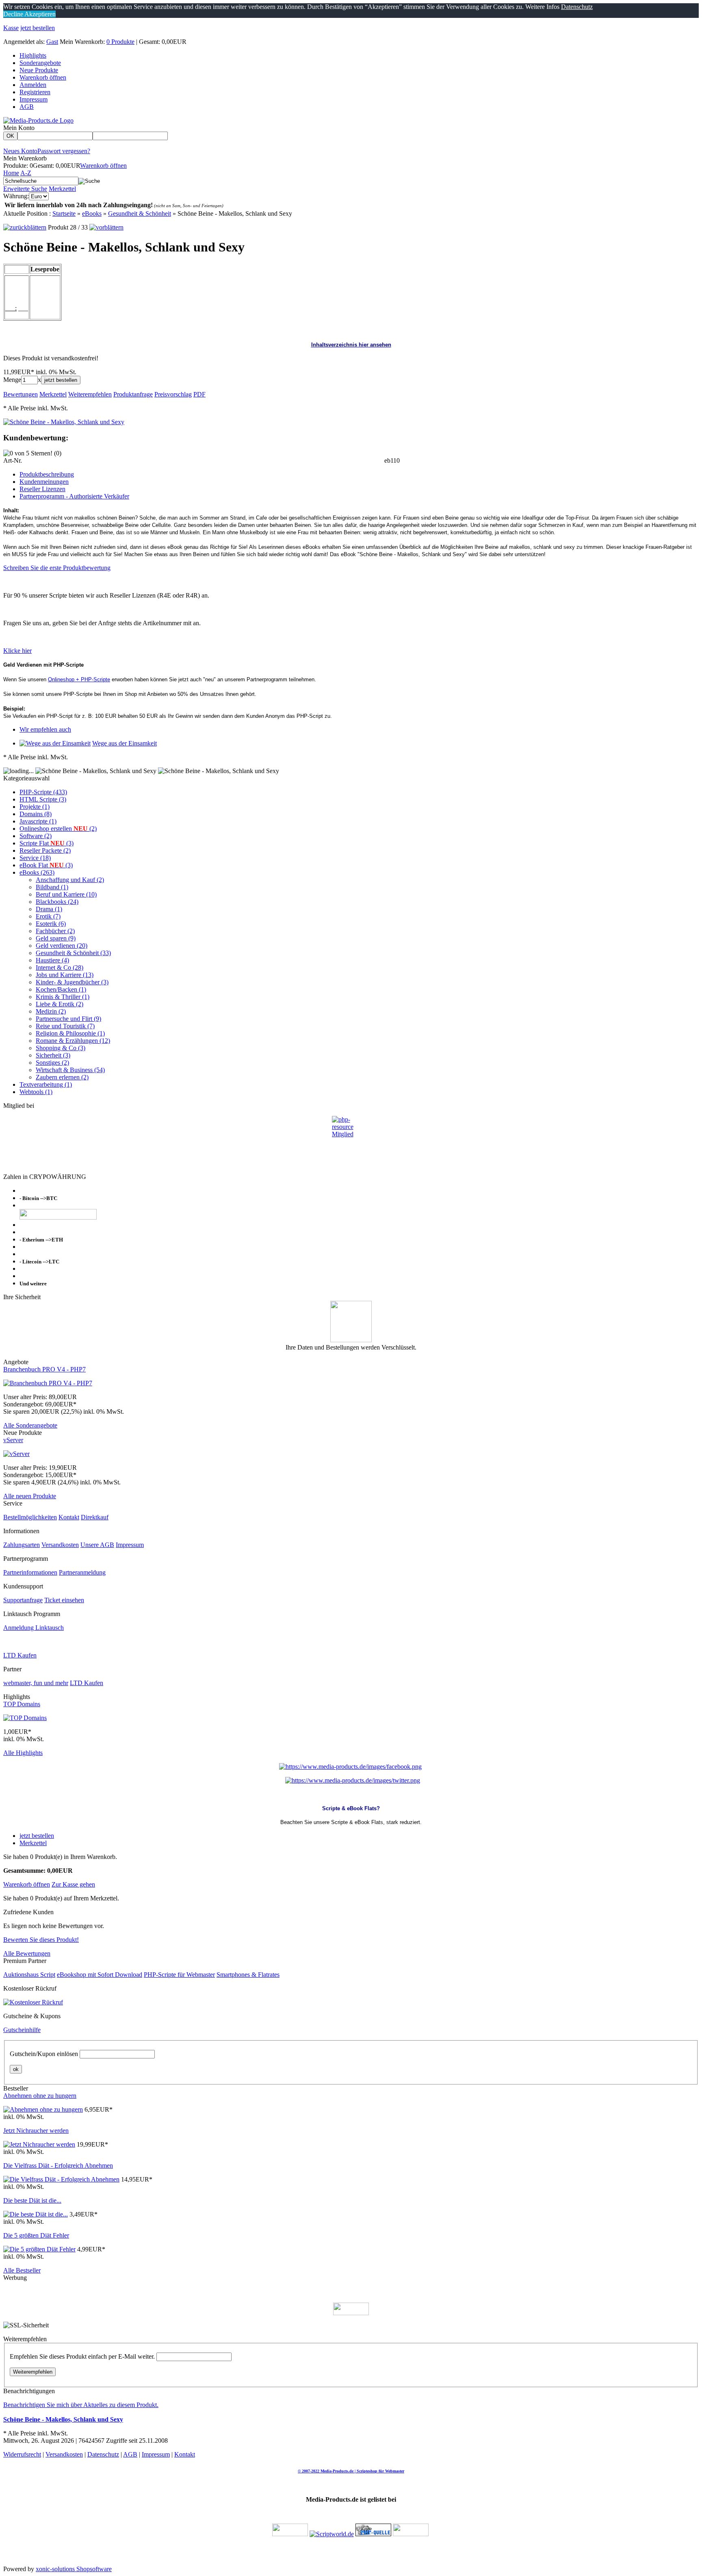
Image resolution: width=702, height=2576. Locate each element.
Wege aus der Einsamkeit (125, 743)
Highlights (33, 55)
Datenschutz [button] (577, 7)
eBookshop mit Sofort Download (100, 1975)
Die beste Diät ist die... (32, 2200)
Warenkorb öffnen (43, 77)
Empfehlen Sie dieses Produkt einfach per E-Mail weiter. (82, 2356)
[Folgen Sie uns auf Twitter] (353, 1780)
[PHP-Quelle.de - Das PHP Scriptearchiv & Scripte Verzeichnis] (373, 2534)
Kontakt (69, 1517)
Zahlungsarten (22, 1545)
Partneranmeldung (82, 1572)
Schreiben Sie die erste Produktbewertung (57, 568)
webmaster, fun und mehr (36, 1683)
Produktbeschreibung (47, 474)
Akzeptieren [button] (39, 14)
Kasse (11, 28)
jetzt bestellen (38, 28)
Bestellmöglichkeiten (30, 1517)
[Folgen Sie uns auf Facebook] (350, 1767)
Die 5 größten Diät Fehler (36, 2235)
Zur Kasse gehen (73, 1884)
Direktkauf (95, 1517)
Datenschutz (103, 2454)
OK (10, 136)
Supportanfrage (23, 1600)
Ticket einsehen (64, 1600)
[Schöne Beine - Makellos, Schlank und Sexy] (64, 422)
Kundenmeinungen (44, 482)
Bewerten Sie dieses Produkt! (41, 1940)
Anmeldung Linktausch (34, 1628)
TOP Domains (22, 1704)
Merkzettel (62, 189)
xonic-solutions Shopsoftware (74, 2569)
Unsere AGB (97, 1545)
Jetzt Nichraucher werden (36, 2131)
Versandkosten (60, 1545)
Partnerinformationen (30, 1572)
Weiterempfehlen (33, 2372)
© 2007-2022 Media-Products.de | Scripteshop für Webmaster (351, 2471)
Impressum (34, 99)
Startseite (64, 213)
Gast (52, 42)
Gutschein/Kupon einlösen (44, 2054)
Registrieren (35, 92)
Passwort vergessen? (64, 151)
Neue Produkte (39, 70)
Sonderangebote (40, 63)
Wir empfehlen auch (45, 729)
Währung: (16, 196)
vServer (13, 1440)
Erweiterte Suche (25, 189)
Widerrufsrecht (22, 2454)
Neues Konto (20, 151)
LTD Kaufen (20, 1655)
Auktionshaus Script (29, 1975)
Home (11, 173)
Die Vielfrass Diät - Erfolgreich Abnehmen (58, 2165)
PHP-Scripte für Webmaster (179, 1975)
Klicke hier (17, 651)
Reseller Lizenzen (42, 489)
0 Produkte (120, 42)
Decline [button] (13, 14)
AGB (27, 107)
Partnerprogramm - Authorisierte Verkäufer (74, 496)
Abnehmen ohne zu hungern (40, 2096)
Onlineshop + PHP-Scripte (79, 679)
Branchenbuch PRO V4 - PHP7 (44, 1369)
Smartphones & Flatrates (248, 1975)
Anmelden (33, 85)
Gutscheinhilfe (22, 2030)
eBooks (92, 213)
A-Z (26, 173)
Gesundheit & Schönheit (140, 213)
